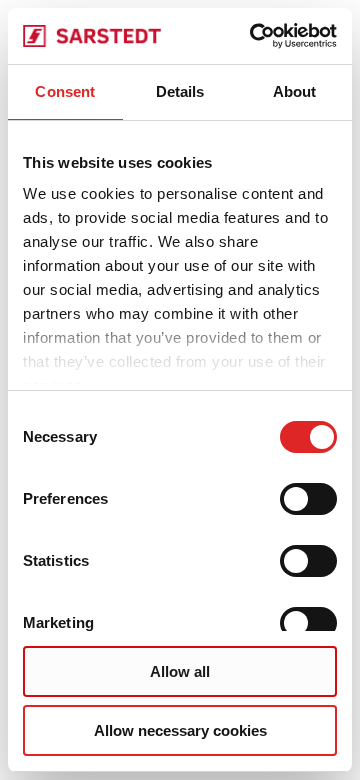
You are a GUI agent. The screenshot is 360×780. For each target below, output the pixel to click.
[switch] (308, 499)
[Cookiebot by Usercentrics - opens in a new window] (254, 36)
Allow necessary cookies (180, 730)
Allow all (180, 671)
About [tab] (295, 91)
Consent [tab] (65, 91)
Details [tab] (180, 91)
